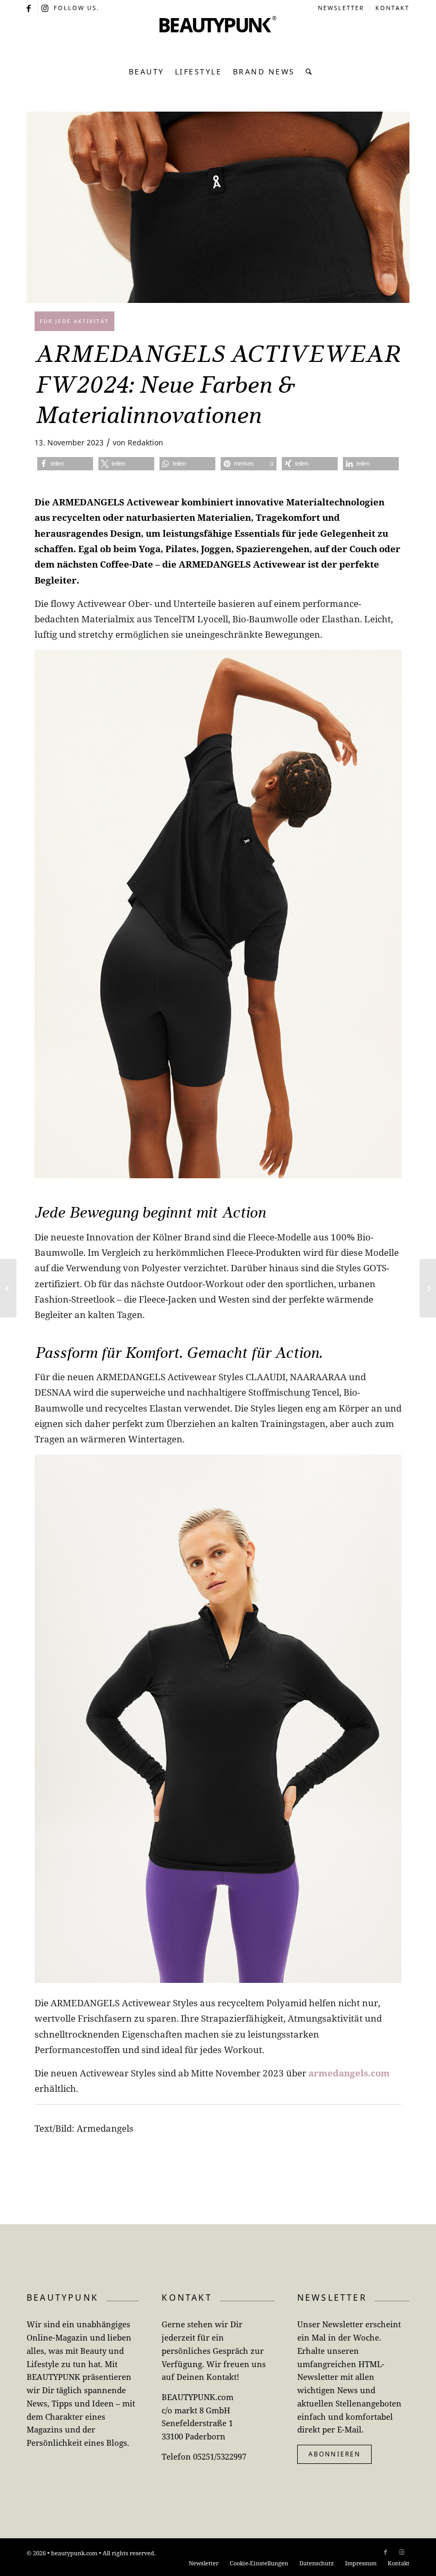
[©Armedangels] (218, 207)
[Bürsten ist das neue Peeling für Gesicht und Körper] (8, 1288)
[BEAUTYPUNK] (218, 37)
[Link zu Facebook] (30, 8)
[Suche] (307, 72)
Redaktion (145, 442)
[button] (65, 464)
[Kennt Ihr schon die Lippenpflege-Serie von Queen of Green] (428, 1288)
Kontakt (392, 8)
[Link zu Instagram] (46, 8)
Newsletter (341, 8)
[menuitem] (341, 8)
